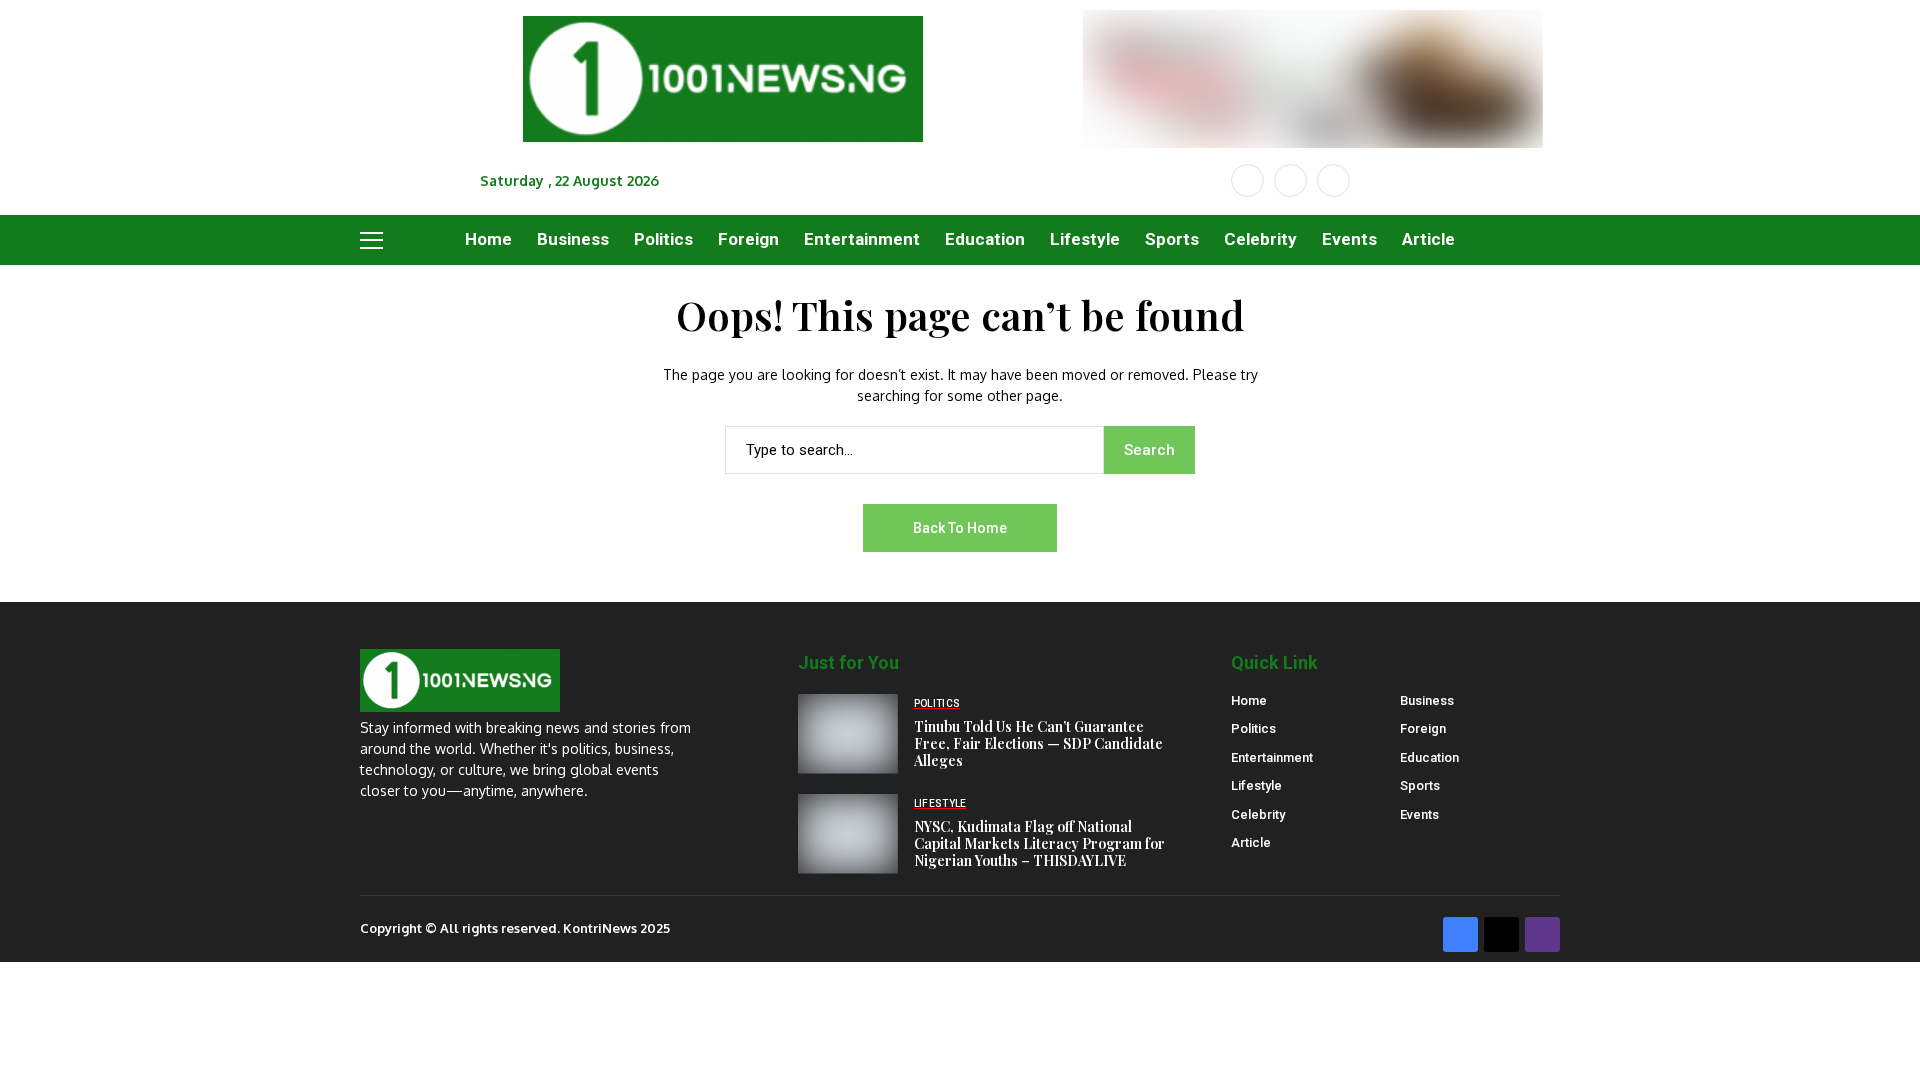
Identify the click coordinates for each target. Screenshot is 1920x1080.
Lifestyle (1256, 785)
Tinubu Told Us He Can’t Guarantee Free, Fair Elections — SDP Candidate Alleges (1038, 743)
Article (1251, 842)
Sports (1420, 785)
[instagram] (1333, 180)
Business (1427, 700)
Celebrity (1258, 814)
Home (1249, 700)
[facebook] (1247, 180)
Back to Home (960, 528)
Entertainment (1272, 757)
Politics (1253, 728)
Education (1429, 757)
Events (1419, 814)
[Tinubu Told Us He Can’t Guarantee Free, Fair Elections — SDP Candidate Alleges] (848, 734)
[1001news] (723, 79)
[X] (1290, 180)
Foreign (1423, 728)
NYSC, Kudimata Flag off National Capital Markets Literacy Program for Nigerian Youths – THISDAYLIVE (1039, 843)
